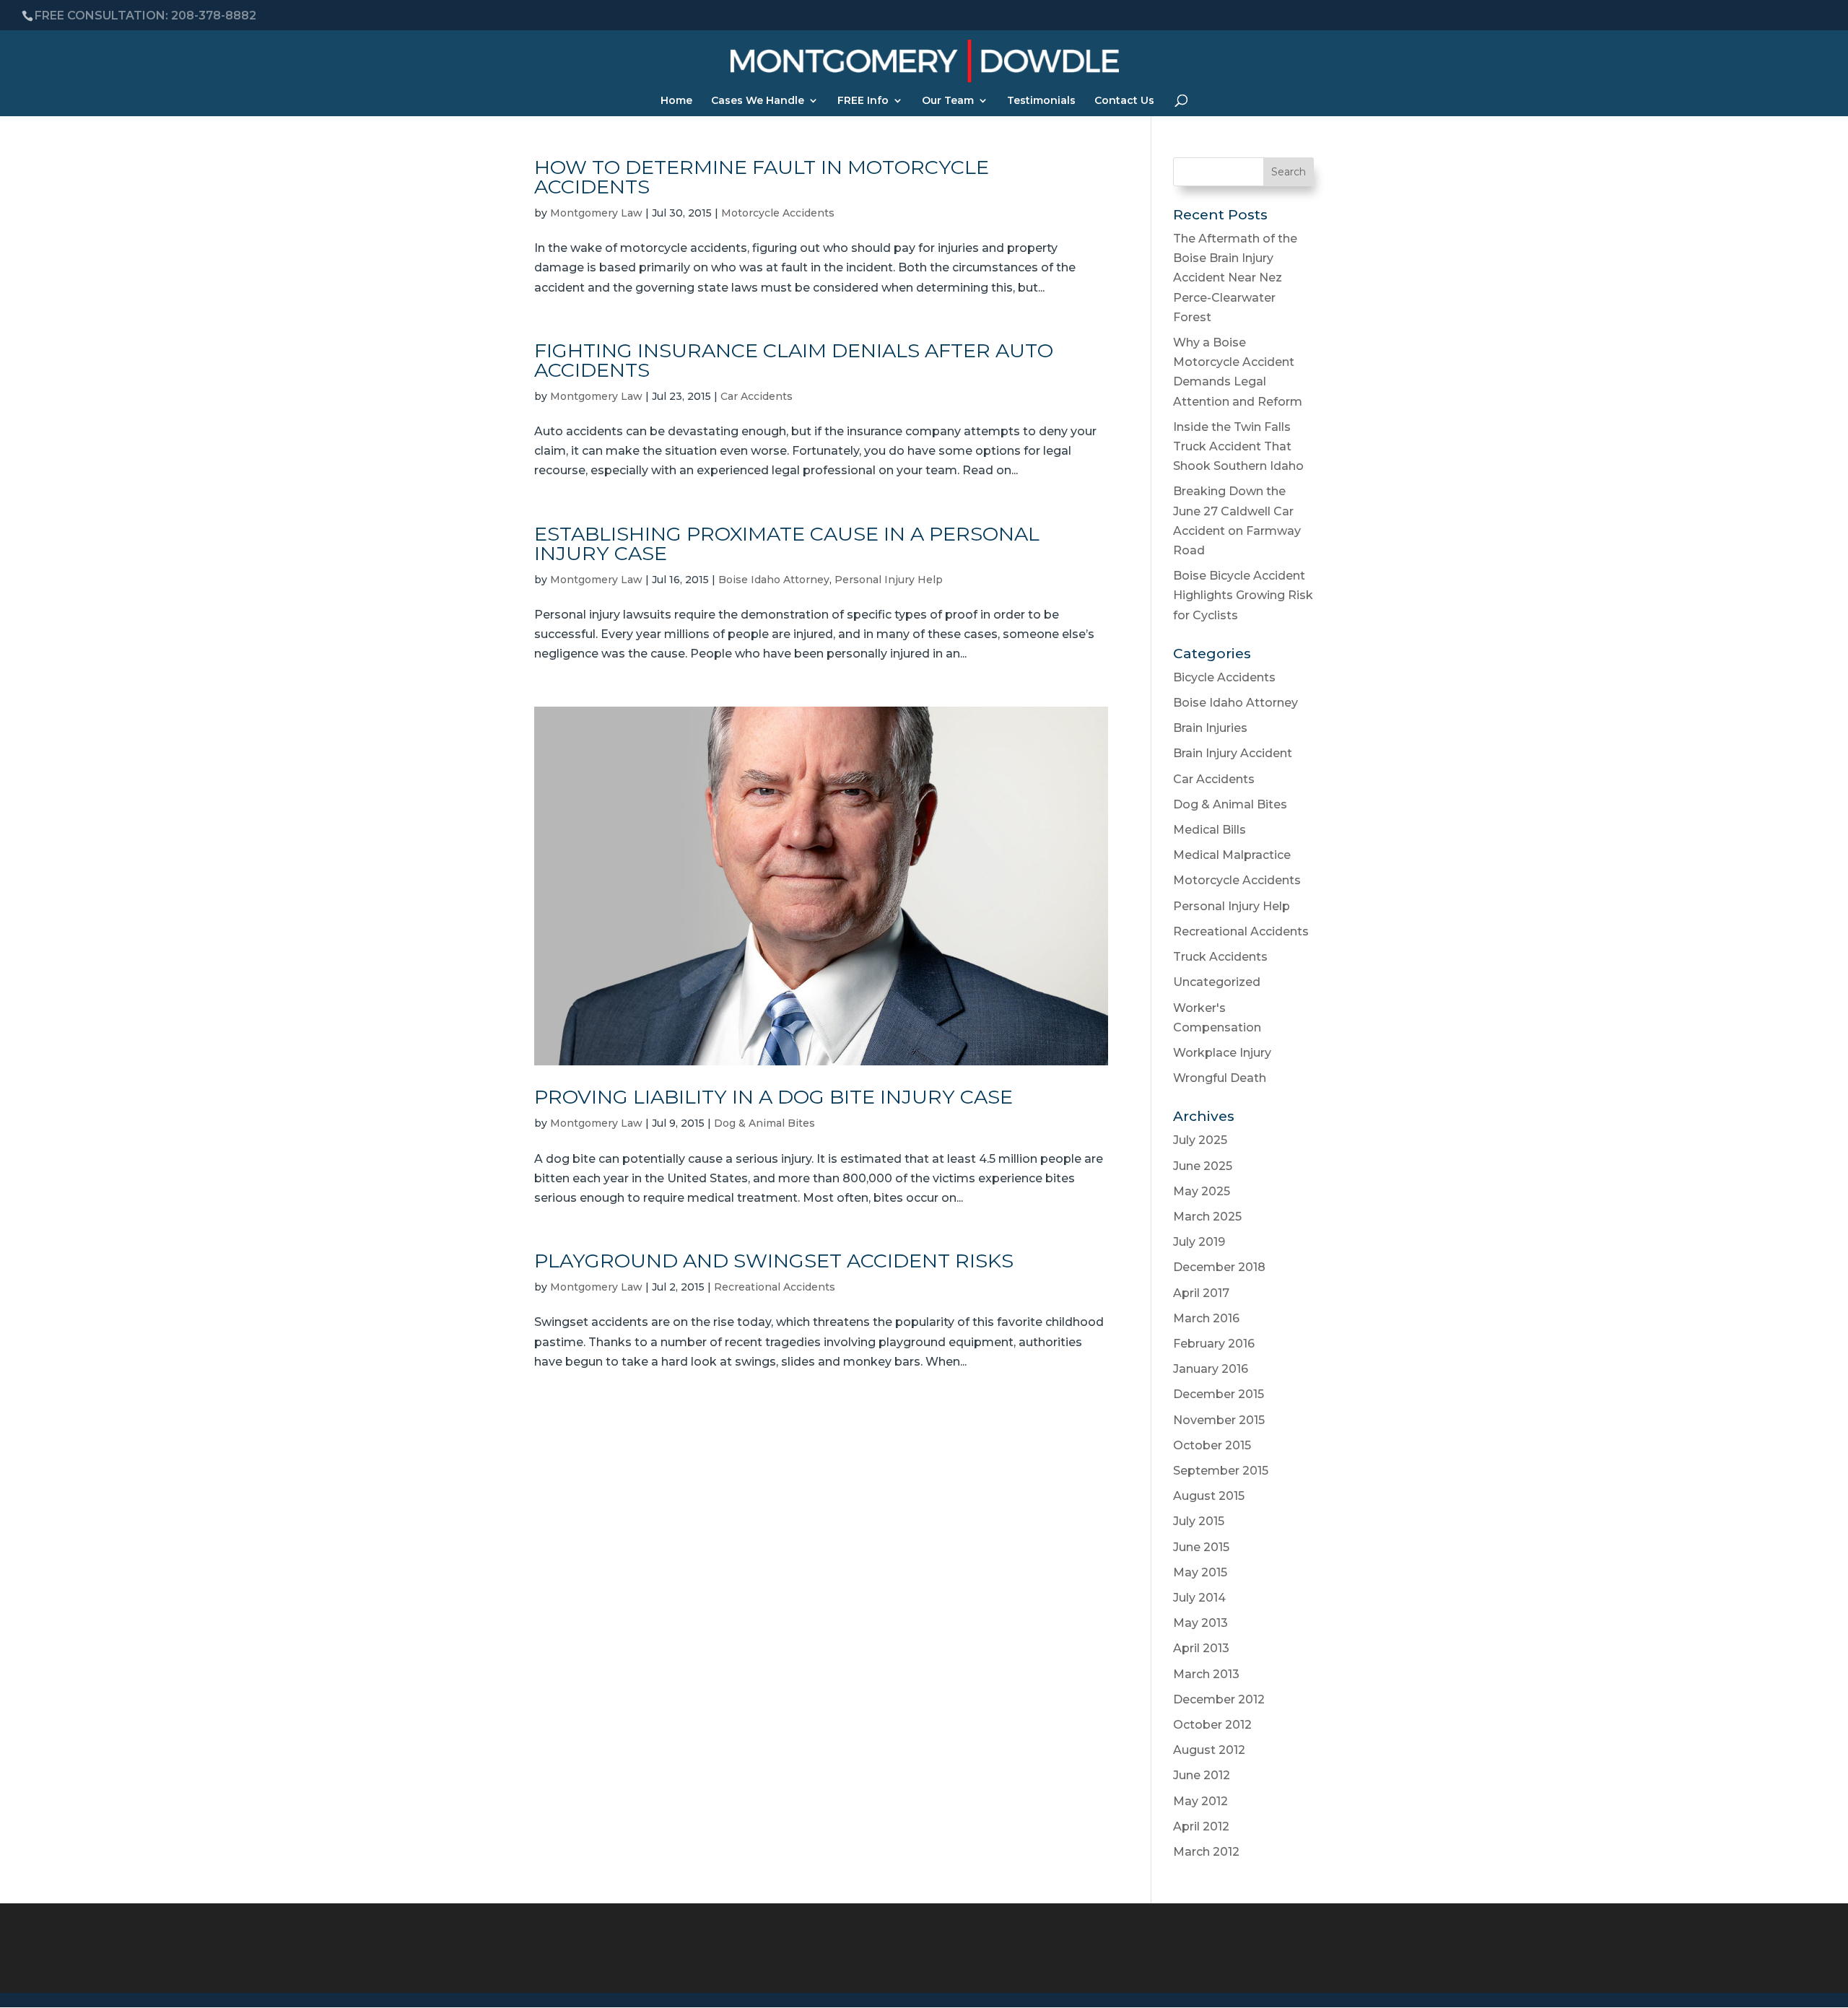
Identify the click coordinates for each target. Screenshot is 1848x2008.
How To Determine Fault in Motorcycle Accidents (762, 177)
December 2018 (1219, 1267)
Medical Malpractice (1232, 855)
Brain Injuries (1210, 728)
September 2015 (1221, 1471)
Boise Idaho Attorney (774, 580)
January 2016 (1211, 1369)
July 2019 (1199, 1242)
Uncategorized (1217, 982)
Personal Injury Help (889, 580)
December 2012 (1219, 1699)
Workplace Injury (1222, 1053)
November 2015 (1219, 1420)
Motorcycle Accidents (778, 213)
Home (676, 101)
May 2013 (1200, 1623)
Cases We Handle (758, 101)
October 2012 (1212, 1725)
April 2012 (1201, 1826)
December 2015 (1219, 1394)
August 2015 (1209, 1496)
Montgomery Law (596, 213)
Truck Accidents (1220, 957)
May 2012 (1200, 1801)
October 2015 (1212, 1445)
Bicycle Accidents (1224, 677)
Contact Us (1124, 101)
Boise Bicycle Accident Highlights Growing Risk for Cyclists (1243, 595)
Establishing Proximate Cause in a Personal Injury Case (787, 544)
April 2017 (1201, 1293)
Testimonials (1041, 101)
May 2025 (1202, 1191)
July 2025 (1200, 1140)
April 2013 (1201, 1648)
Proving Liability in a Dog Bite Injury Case (773, 1097)
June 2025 (1203, 1166)
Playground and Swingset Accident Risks (774, 1261)
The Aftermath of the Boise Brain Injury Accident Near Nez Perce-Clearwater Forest (1235, 278)
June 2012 (1202, 1775)
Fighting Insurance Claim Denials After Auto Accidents (794, 360)
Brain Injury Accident (1233, 753)
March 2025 (1207, 1217)
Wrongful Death (1220, 1078)
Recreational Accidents (775, 1287)
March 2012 (1206, 1852)
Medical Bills (1210, 830)
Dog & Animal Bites (764, 1123)
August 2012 (1209, 1750)
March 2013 (1206, 1674)
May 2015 (1200, 1572)
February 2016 (1214, 1344)
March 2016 (1206, 1318)
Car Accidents (757, 396)
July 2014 (1199, 1598)
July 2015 (1199, 1521)
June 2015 (1201, 1547)
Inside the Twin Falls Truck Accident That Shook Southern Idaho (1238, 446)
